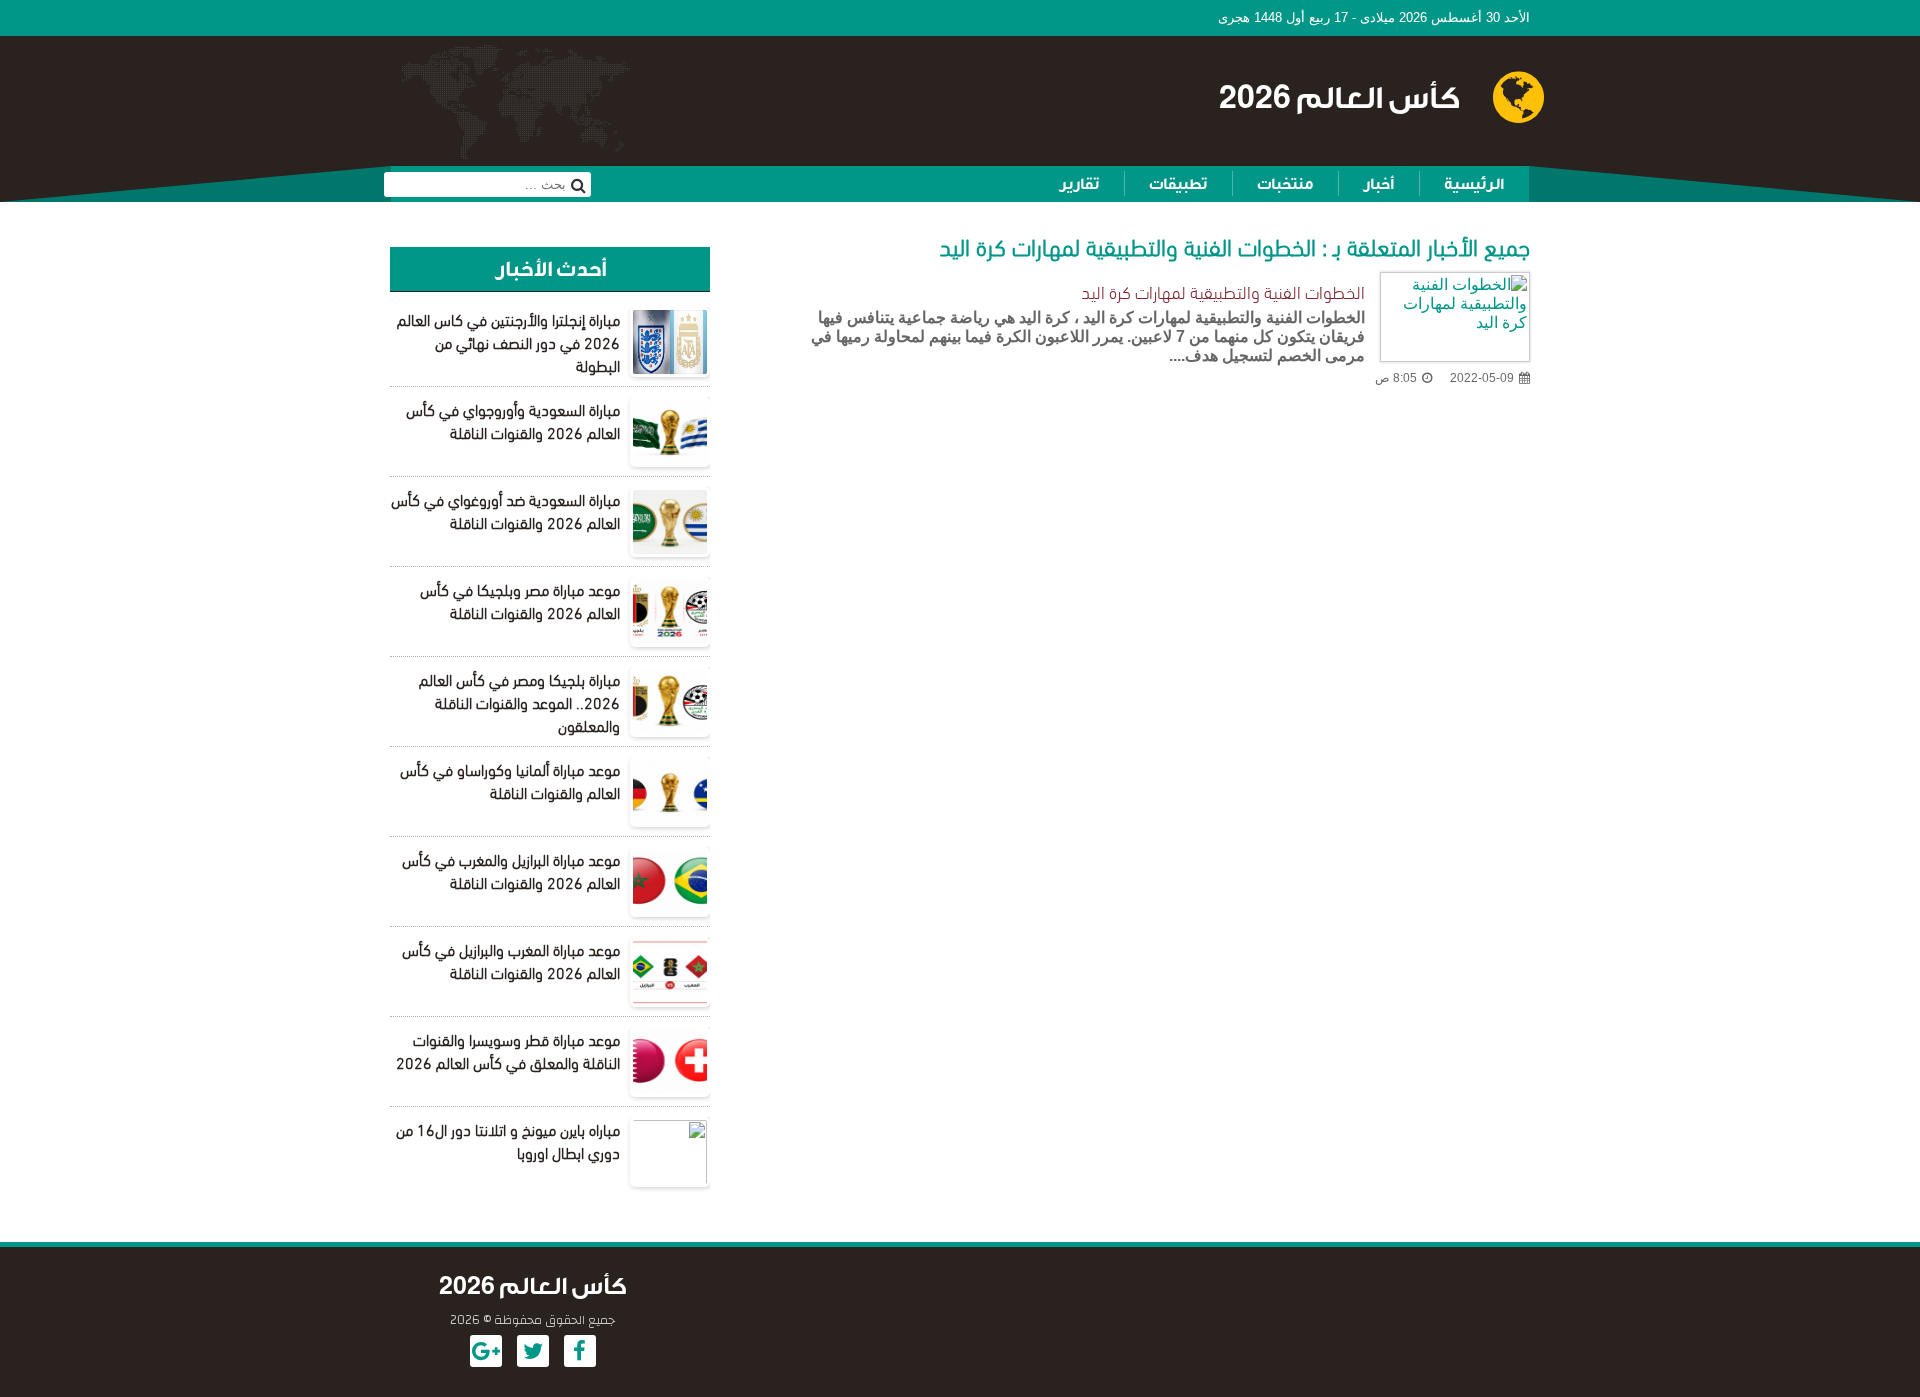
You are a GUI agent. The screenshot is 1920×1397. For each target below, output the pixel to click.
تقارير (1079, 184)
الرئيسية (1474, 184)
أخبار (1378, 184)
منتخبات (1285, 184)
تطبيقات (1178, 184)
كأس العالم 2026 (1339, 99)
